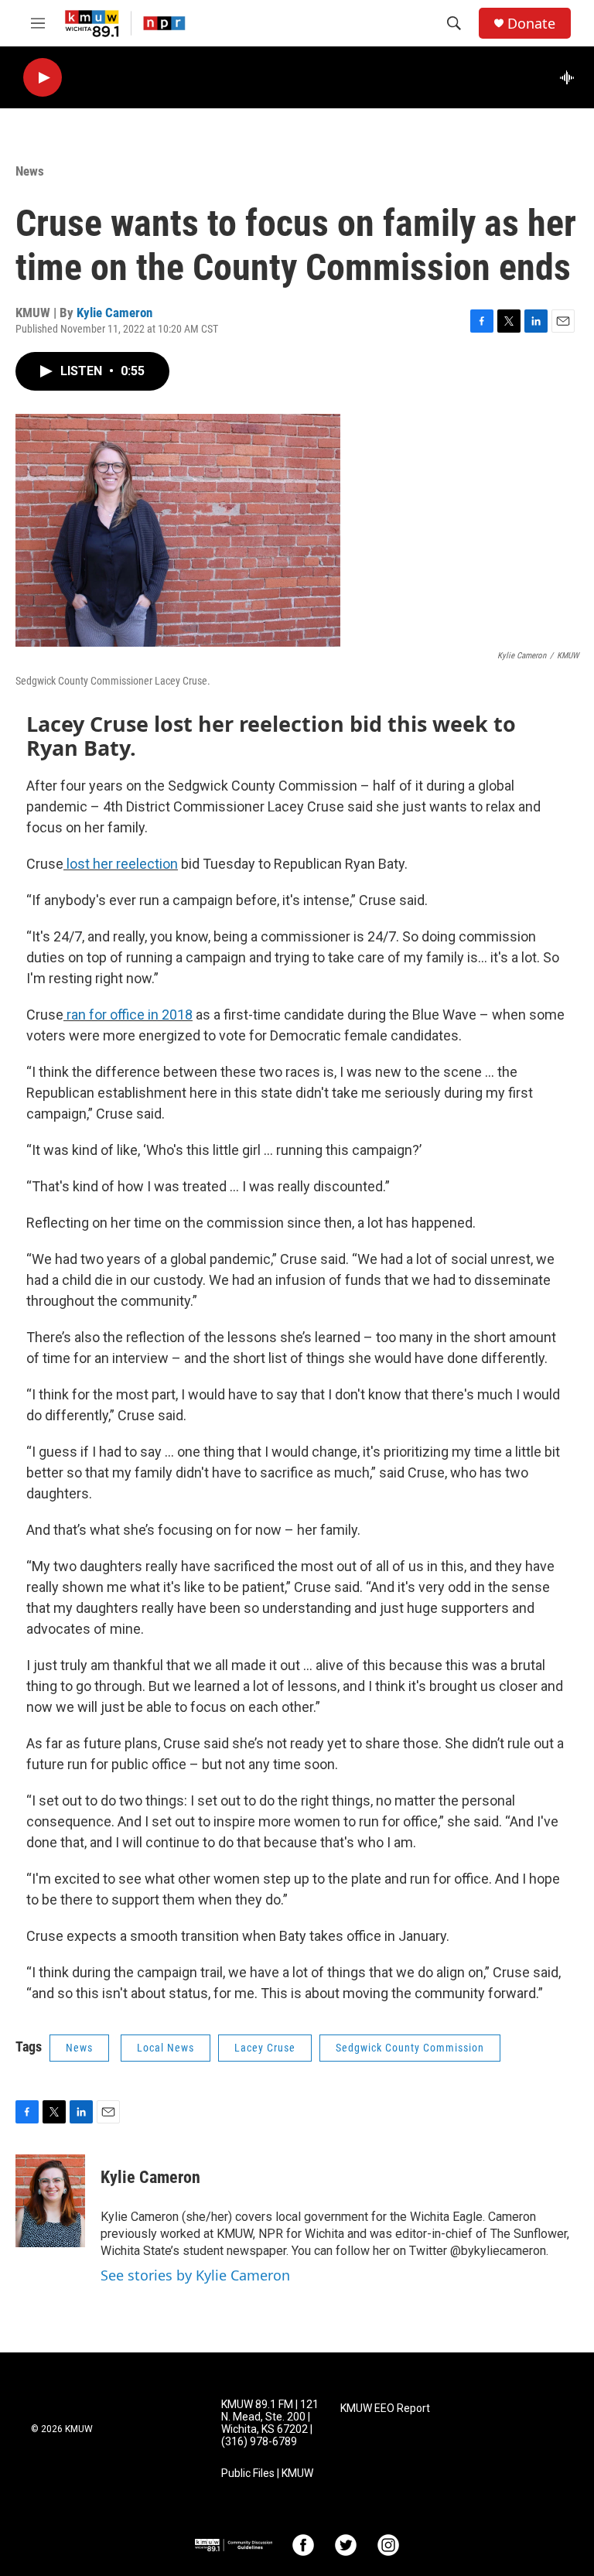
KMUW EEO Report (385, 2409)
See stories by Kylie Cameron (195, 2275)
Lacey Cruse (265, 2048)
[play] (43, 78)
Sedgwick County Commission (410, 2048)
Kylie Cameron (114, 313)
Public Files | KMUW (267, 2474)
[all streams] (571, 77)
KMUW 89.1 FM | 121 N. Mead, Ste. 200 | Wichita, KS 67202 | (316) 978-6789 (270, 2423)
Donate (531, 24)
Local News (166, 2048)
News (30, 171)
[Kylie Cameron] (50, 2201)
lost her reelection (121, 864)
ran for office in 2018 (128, 1015)
